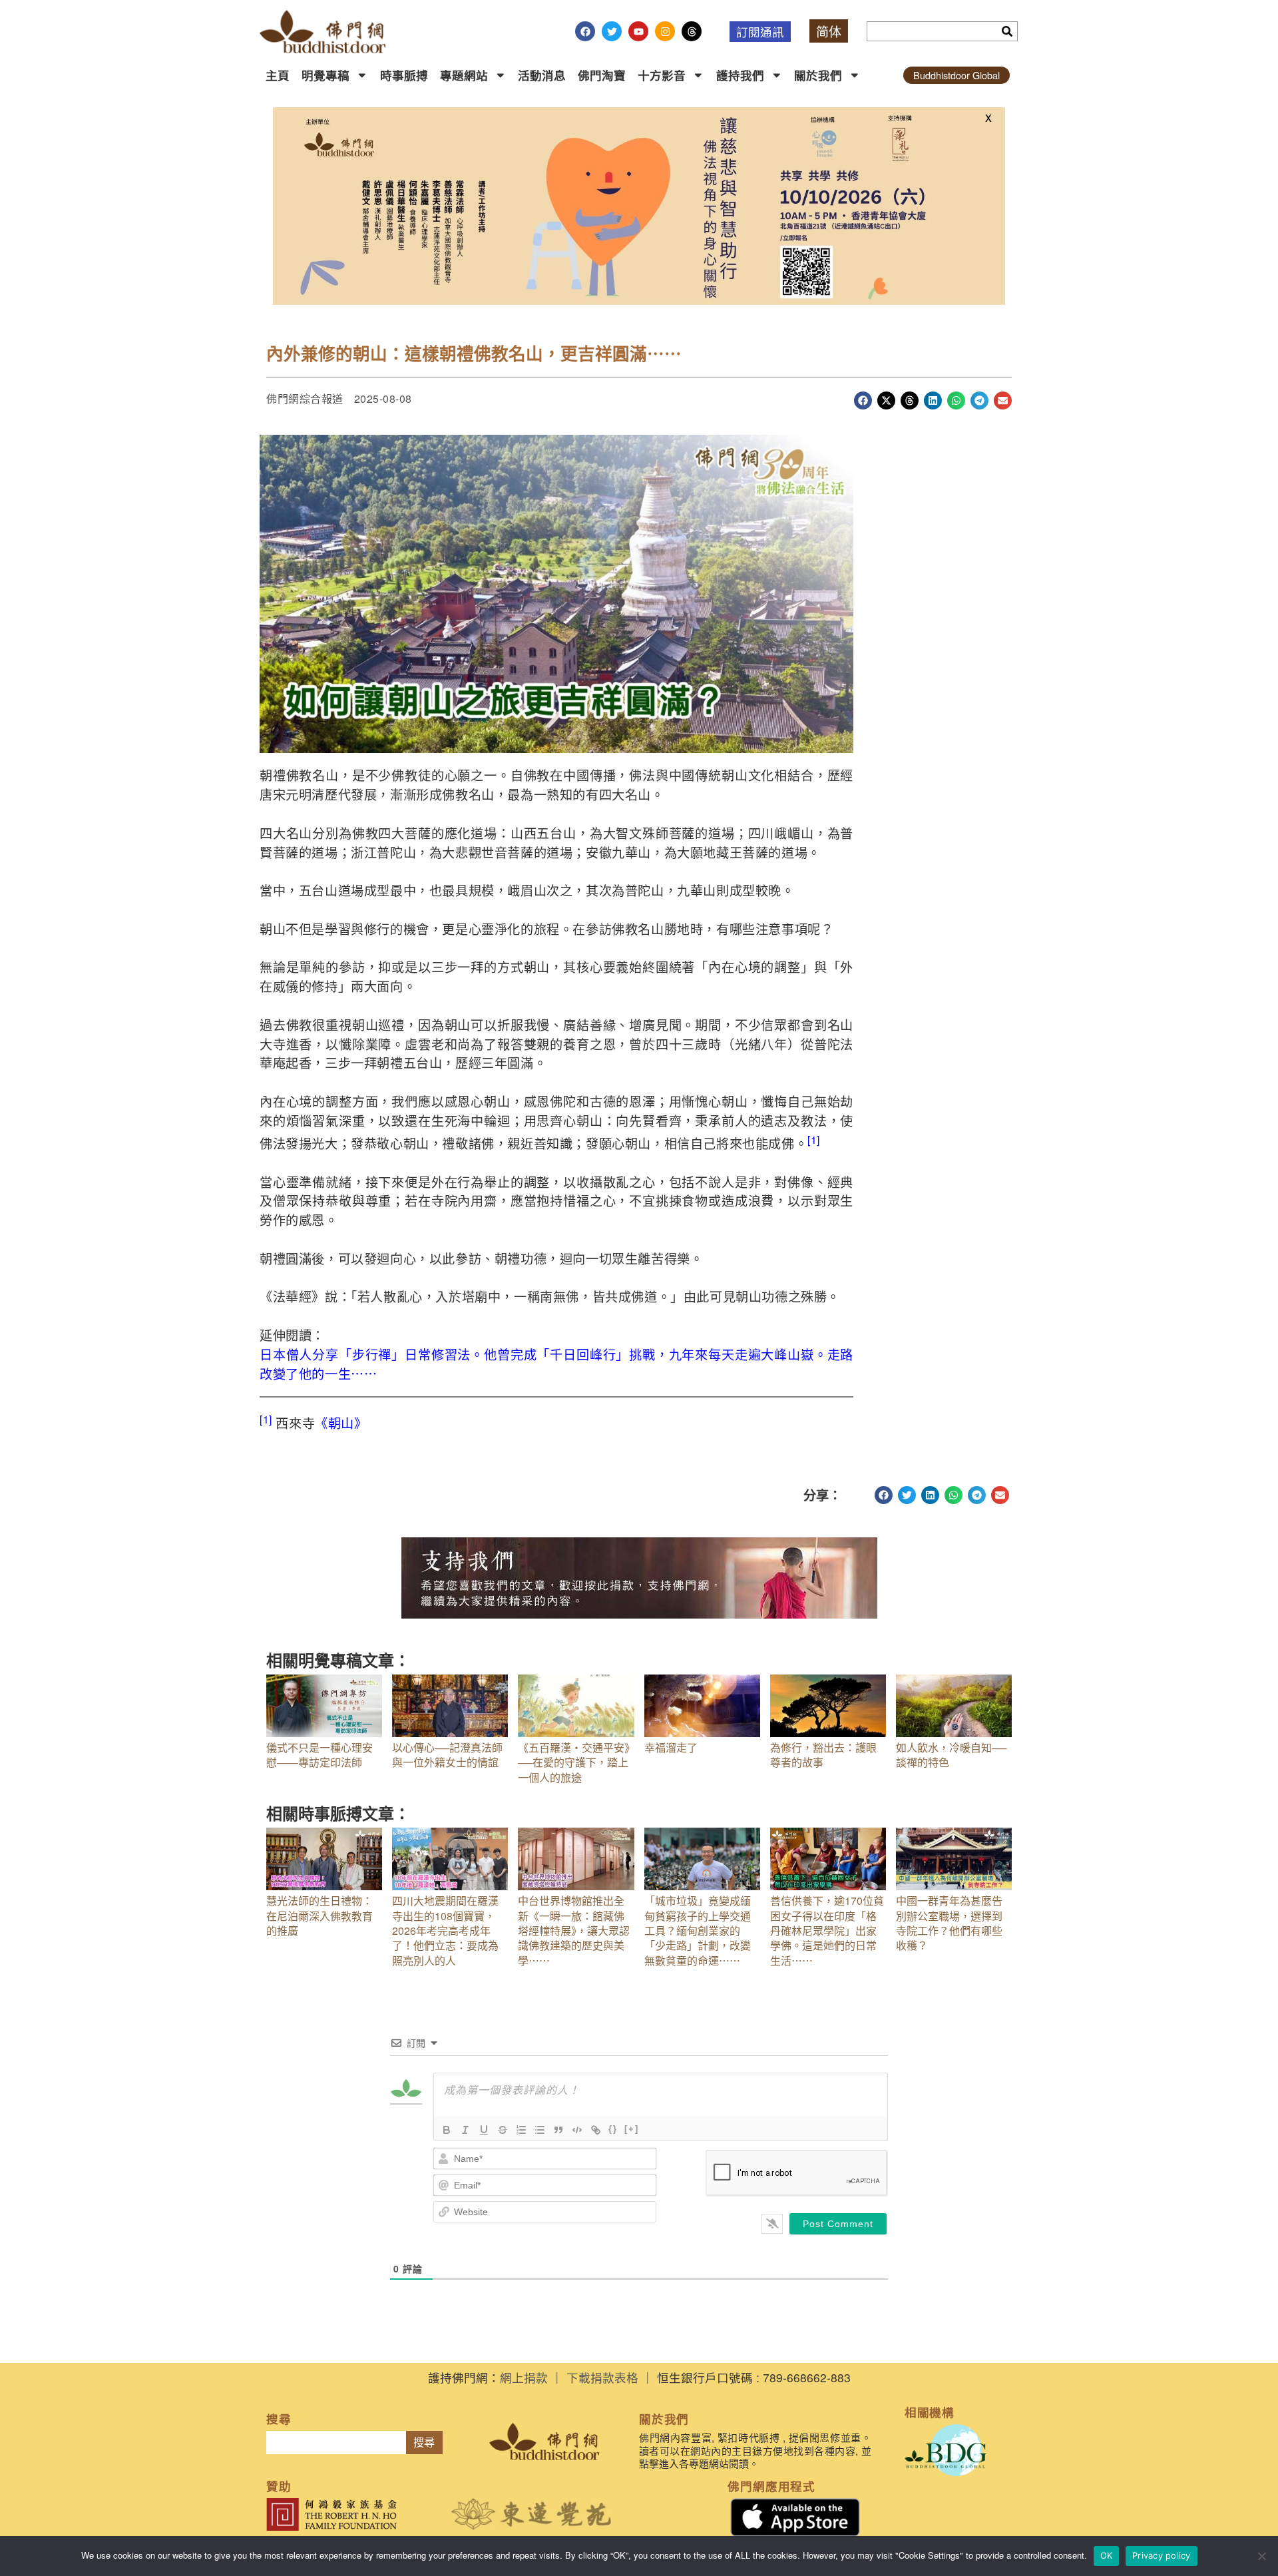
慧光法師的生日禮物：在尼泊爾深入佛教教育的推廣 (319, 1916)
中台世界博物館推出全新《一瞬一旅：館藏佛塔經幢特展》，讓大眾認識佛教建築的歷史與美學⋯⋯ (574, 1931)
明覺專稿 (325, 75)
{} (613, 2129)
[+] (632, 2129)
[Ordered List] (521, 2130)
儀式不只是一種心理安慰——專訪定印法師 (319, 1755)
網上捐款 (524, 2377)
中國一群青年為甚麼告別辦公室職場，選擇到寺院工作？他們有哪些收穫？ (949, 1923)
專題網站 (464, 75)
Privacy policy (1162, 2555)
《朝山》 (341, 1422)
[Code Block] (577, 2130)
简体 (829, 31)
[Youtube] (638, 31)
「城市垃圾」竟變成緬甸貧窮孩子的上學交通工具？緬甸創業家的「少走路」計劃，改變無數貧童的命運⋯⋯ (698, 1931)
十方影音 (662, 75)
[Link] (596, 2130)
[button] (863, 400)
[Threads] (692, 31)
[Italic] (465, 2130)
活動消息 (542, 75)
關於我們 (818, 75)
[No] (1261, 2556)
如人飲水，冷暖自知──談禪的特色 (951, 1755)
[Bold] (447, 2130)
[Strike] (503, 2130)
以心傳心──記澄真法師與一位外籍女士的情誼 (447, 1755)
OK (1107, 2555)
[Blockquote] (558, 2130)
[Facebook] (585, 31)
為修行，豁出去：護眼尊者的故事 (823, 1755)
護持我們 (740, 75)
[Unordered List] (540, 2130)
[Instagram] (665, 31)
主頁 (278, 75)
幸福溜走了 (671, 1747)
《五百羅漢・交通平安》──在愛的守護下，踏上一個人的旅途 (574, 1762)
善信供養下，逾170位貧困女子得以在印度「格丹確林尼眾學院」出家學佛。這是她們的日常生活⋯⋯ (827, 1931)
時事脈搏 (404, 75)
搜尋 (424, 2443)
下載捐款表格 (602, 2377)
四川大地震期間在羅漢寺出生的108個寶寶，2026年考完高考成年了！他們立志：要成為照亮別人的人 (445, 1931)
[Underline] (484, 2130)
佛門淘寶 (602, 75)
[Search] (1007, 31)
